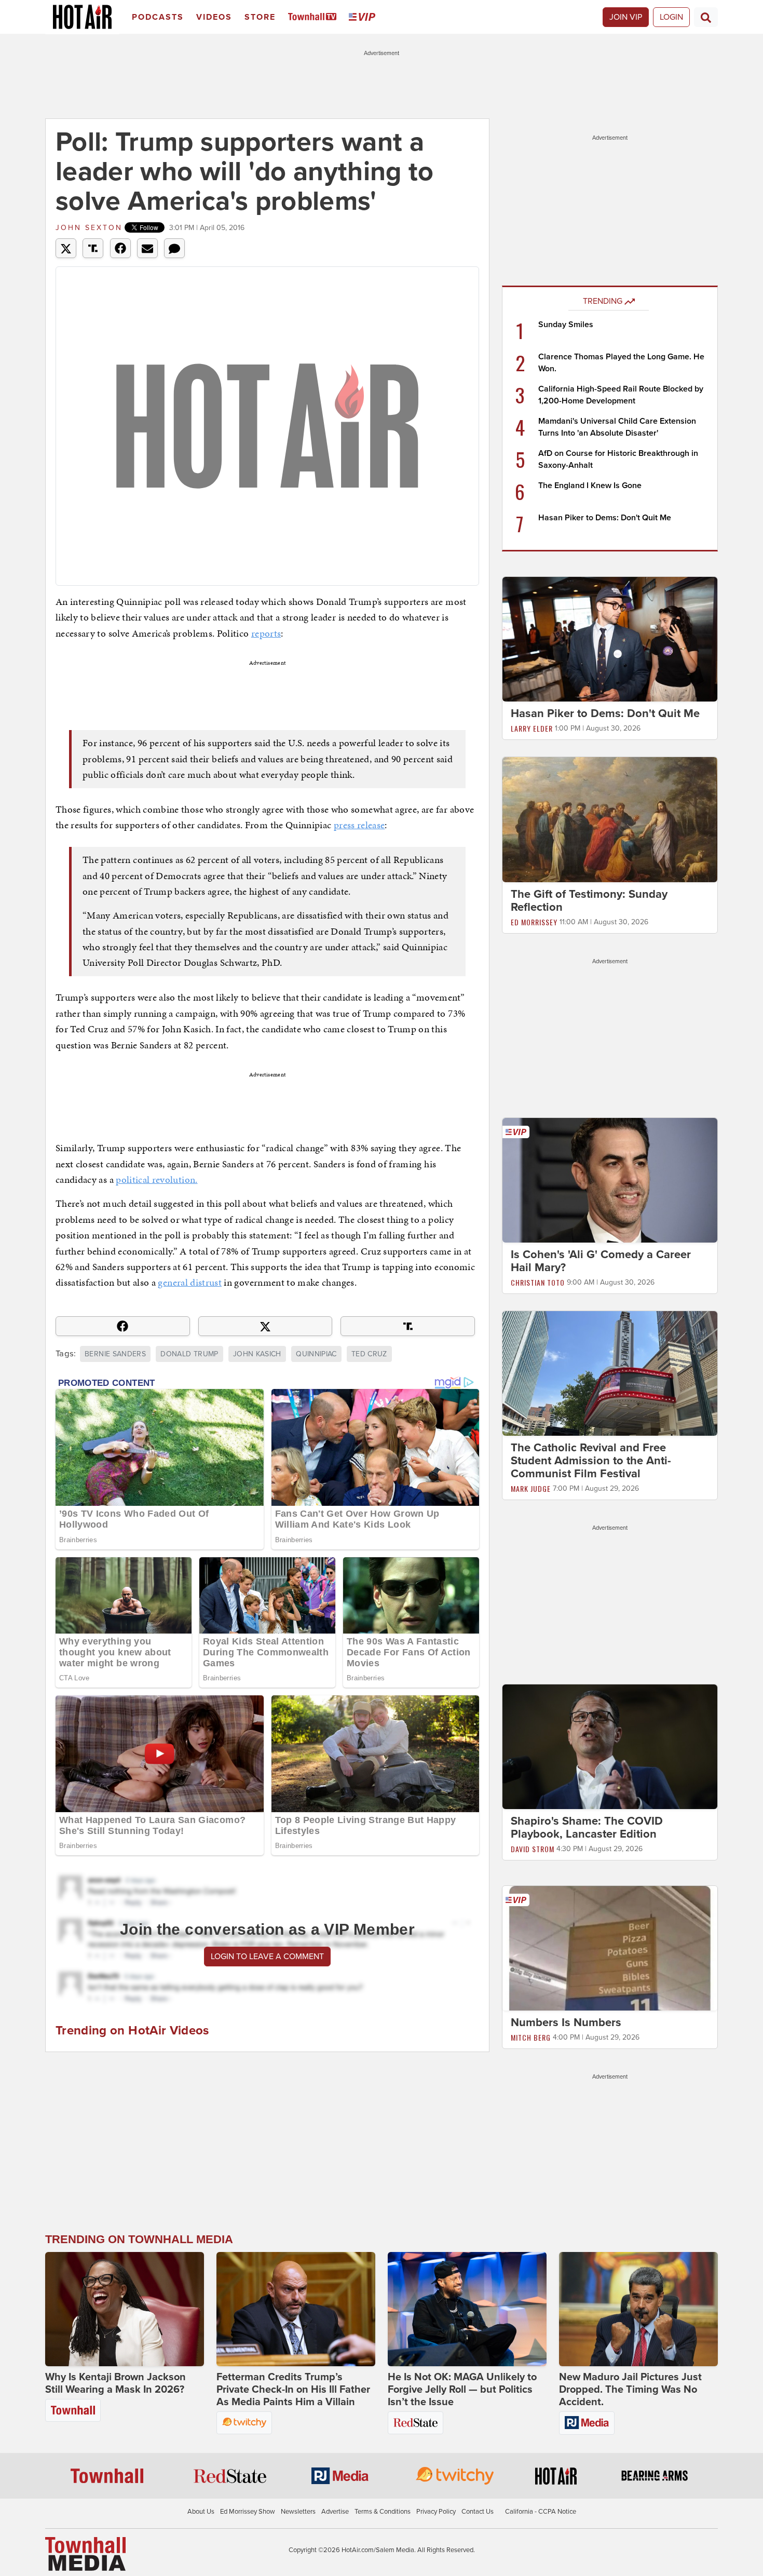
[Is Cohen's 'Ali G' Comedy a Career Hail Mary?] (610, 1180)
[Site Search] (706, 17)
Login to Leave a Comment (267, 1957)
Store (260, 17)
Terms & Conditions (383, 2512)
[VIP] (364, 17)
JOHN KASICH (257, 1354)
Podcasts (158, 17)
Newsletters (298, 2512)
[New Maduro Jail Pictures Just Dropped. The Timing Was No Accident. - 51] (638, 2309)
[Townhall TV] (314, 17)
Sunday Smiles (566, 325)
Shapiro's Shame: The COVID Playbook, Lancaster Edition (587, 1828)
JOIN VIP (626, 17)
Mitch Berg (531, 2037)
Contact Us (478, 2512)
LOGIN (671, 17)
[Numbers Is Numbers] (610, 1948)
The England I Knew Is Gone (590, 485)
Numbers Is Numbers (566, 2022)
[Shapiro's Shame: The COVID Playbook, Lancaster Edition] (610, 1746)
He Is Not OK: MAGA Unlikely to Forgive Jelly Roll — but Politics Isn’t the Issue (462, 2390)
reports (266, 633)
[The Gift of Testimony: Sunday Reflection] (610, 819)
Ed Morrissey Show (248, 2512)
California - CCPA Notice (541, 2512)
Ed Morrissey (534, 922)
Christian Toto (538, 1282)
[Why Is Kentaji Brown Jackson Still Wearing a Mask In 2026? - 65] (125, 2309)
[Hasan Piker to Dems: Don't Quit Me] (610, 639)
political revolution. (156, 1179)
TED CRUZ (369, 1354)
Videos (214, 17)
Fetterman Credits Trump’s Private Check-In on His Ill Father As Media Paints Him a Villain (293, 2390)
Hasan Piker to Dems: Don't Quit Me (605, 518)
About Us (201, 2512)
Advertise (335, 2512)
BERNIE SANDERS (115, 1354)
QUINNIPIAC (316, 1354)
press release (359, 825)
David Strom (533, 1849)
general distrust (190, 1282)
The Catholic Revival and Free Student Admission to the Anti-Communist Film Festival (591, 1461)
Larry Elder (532, 728)
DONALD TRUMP (189, 1354)
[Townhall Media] (85, 2553)
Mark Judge (531, 1488)
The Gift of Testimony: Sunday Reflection (589, 901)
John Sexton (89, 228)
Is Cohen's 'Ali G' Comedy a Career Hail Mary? (601, 1261)
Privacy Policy (436, 2512)
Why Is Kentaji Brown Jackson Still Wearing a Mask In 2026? (115, 2383)
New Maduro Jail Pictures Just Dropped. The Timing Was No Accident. (630, 2390)
